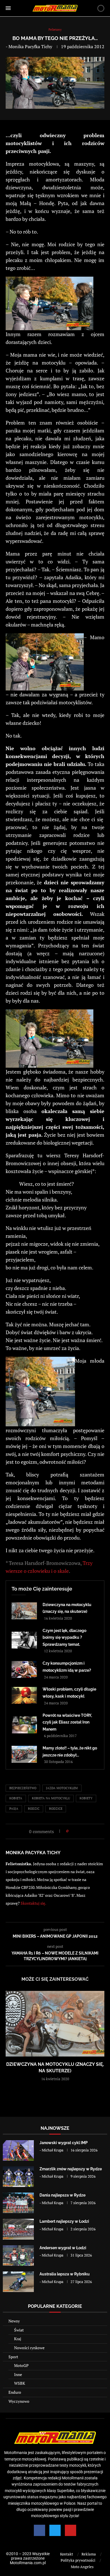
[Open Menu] (8, 8)
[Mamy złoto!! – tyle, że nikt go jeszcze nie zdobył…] (24, 1754)
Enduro (15, 2392)
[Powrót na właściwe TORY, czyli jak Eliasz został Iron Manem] (24, 1725)
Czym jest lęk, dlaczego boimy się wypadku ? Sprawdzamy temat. (64, 1637)
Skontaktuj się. (33, 1903)
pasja (14, 1809)
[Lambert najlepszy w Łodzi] (18, 2229)
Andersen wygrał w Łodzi (63, 2248)
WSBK (20, 2383)
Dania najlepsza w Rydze (62, 2195)
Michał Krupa (53, 2150)
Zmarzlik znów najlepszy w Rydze (71, 2169)
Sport (13, 2357)
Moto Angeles (82, 2567)
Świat (19, 2330)
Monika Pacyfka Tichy (30, 46)
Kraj (18, 2339)
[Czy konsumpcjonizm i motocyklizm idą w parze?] (24, 1669)
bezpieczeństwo (23, 1788)
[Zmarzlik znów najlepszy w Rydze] (18, 2177)
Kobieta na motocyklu (51, 1798)
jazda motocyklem (62, 1788)
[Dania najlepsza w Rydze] (18, 2203)
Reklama (89, 2554)
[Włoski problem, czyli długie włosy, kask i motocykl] (24, 1695)
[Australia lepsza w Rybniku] (18, 2282)
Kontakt (67, 2554)
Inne (18, 2374)
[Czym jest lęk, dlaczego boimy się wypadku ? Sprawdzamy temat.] (24, 1640)
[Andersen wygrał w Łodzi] (18, 2256)
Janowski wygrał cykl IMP (64, 2143)
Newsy (14, 2321)
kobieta (16, 1798)
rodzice (56, 1809)
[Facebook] (39, 2530)
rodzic (34, 1809)
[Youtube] (71, 2530)
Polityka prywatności (78, 2560)
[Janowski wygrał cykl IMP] (18, 2150)
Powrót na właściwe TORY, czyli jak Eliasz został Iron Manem (67, 1722)
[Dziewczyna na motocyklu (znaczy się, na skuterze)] (24, 1611)
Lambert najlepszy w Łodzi (64, 2221)
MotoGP (21, 2365)
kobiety (86, 1798)
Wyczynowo (19, 2401)
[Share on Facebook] (74, 1831)
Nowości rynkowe (29, 2348)
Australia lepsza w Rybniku (65, 2274)
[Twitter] (55, 2530)
